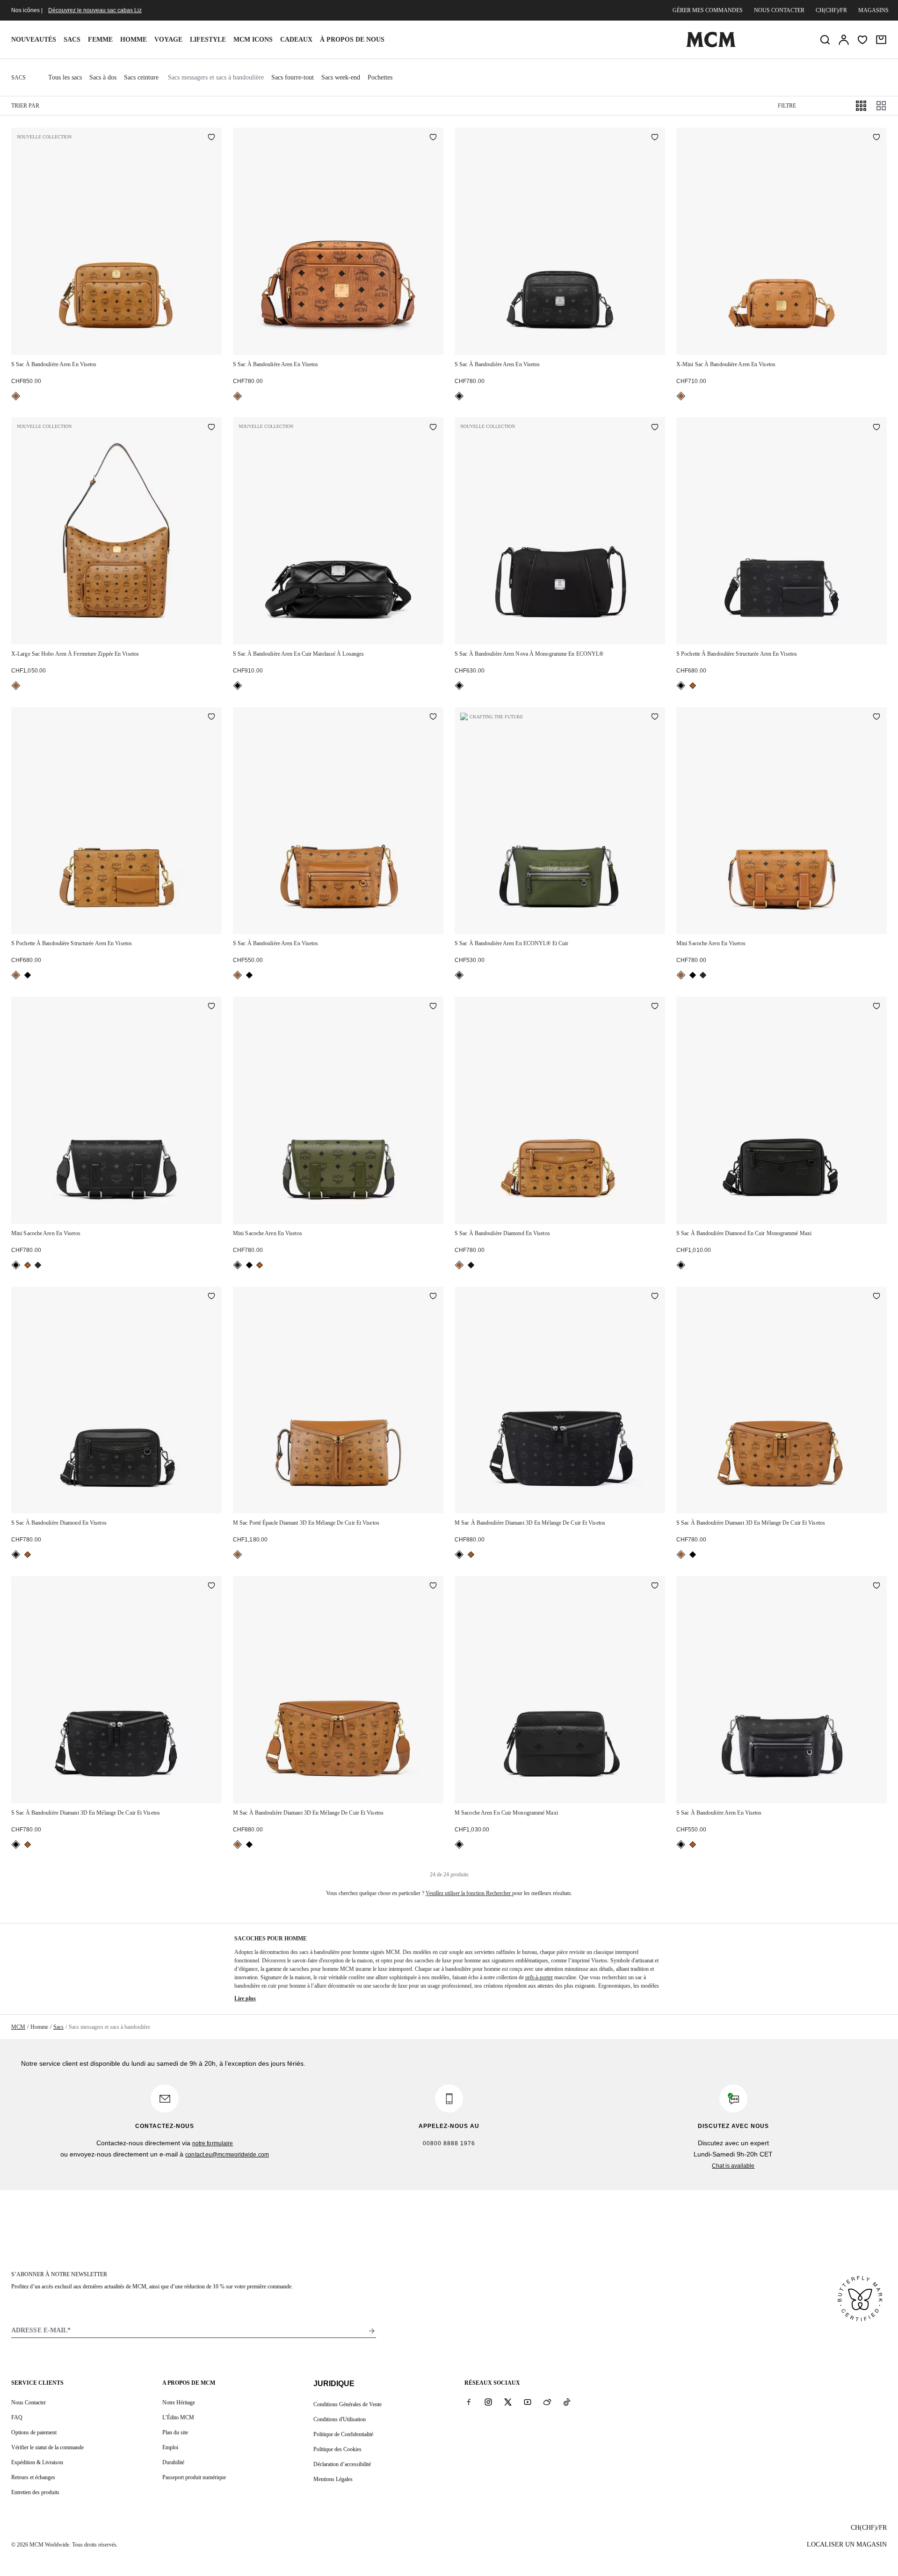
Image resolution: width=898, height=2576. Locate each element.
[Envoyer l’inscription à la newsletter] (372, 2331)
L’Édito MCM (178, 2417)
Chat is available (733, 2166)
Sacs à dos (103, 77)
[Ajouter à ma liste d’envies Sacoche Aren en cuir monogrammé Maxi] (655, 1586)
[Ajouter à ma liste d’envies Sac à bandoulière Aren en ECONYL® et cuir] (655, 717)
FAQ (17, 2417)
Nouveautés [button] (34, 40)
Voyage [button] (168, 40)
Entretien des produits (35, 2492)
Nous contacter (779, 10)
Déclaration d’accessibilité (342, 2464)
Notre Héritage (179, 2402)
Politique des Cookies (337, 2449)
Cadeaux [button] (296, 40)
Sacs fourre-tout (293, 77)
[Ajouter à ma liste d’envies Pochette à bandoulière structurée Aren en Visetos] (876, 427)
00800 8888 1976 (449, 2143)
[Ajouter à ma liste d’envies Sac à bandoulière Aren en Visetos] (211, 138)
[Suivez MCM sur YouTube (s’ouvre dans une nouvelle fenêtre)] (528, 2402)
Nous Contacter (29, 2402)
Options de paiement (34, 2432)
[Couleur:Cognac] (16, 396)
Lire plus (245, 1998)
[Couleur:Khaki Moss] (459, 975)
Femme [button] (100, 40)
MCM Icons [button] (253, 40)
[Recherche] (825, 40)
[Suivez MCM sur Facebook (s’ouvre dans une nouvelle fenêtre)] (469, 2402)
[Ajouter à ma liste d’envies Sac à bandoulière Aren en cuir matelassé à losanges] (433, 427)
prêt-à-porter (539, 1977)
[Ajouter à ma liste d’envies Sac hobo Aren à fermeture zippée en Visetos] (211, 427)
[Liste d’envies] (862, 40)
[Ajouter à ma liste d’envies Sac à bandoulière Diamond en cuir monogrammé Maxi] (876, 1007)
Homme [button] (134, 40)
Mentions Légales (333, 2479)
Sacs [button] (72, 40)
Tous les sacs (65, 77)
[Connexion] (844, 40)
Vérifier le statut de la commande (47, 2447)
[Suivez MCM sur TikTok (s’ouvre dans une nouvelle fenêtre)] (567, 2402)
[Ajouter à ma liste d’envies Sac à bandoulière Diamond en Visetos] (655, 1007)
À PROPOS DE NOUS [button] (352, 40)
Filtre (787, 106)
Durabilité (173, 2462)
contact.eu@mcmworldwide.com (227, 2155)
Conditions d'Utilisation (340, 2419)
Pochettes (380, 77)
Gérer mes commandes (708, 10)
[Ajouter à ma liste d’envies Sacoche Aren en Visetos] (876, 717)
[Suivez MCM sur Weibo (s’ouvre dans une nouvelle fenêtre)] (547, 2402)
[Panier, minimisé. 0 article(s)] (881, 40)
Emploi (170, 2447)
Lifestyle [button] (208, 40)
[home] (711, 45)
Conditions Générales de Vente (348, 2404)
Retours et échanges (33, 2477)
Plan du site (175, 2432)
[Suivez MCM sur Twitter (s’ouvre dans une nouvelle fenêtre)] (508, 2402)
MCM (18, 2027)
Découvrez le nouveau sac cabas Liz (95, 10)
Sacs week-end (341, 77)
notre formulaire (213, 2143)
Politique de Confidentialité (343, 2434)
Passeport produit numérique (194, 2477)
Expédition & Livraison (37, 2462)
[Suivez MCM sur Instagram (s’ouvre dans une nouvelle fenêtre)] (488, 2402)
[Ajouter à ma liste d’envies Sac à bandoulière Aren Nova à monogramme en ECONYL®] (655, 427)
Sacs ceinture (141, 77)
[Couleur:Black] (459, 396)
